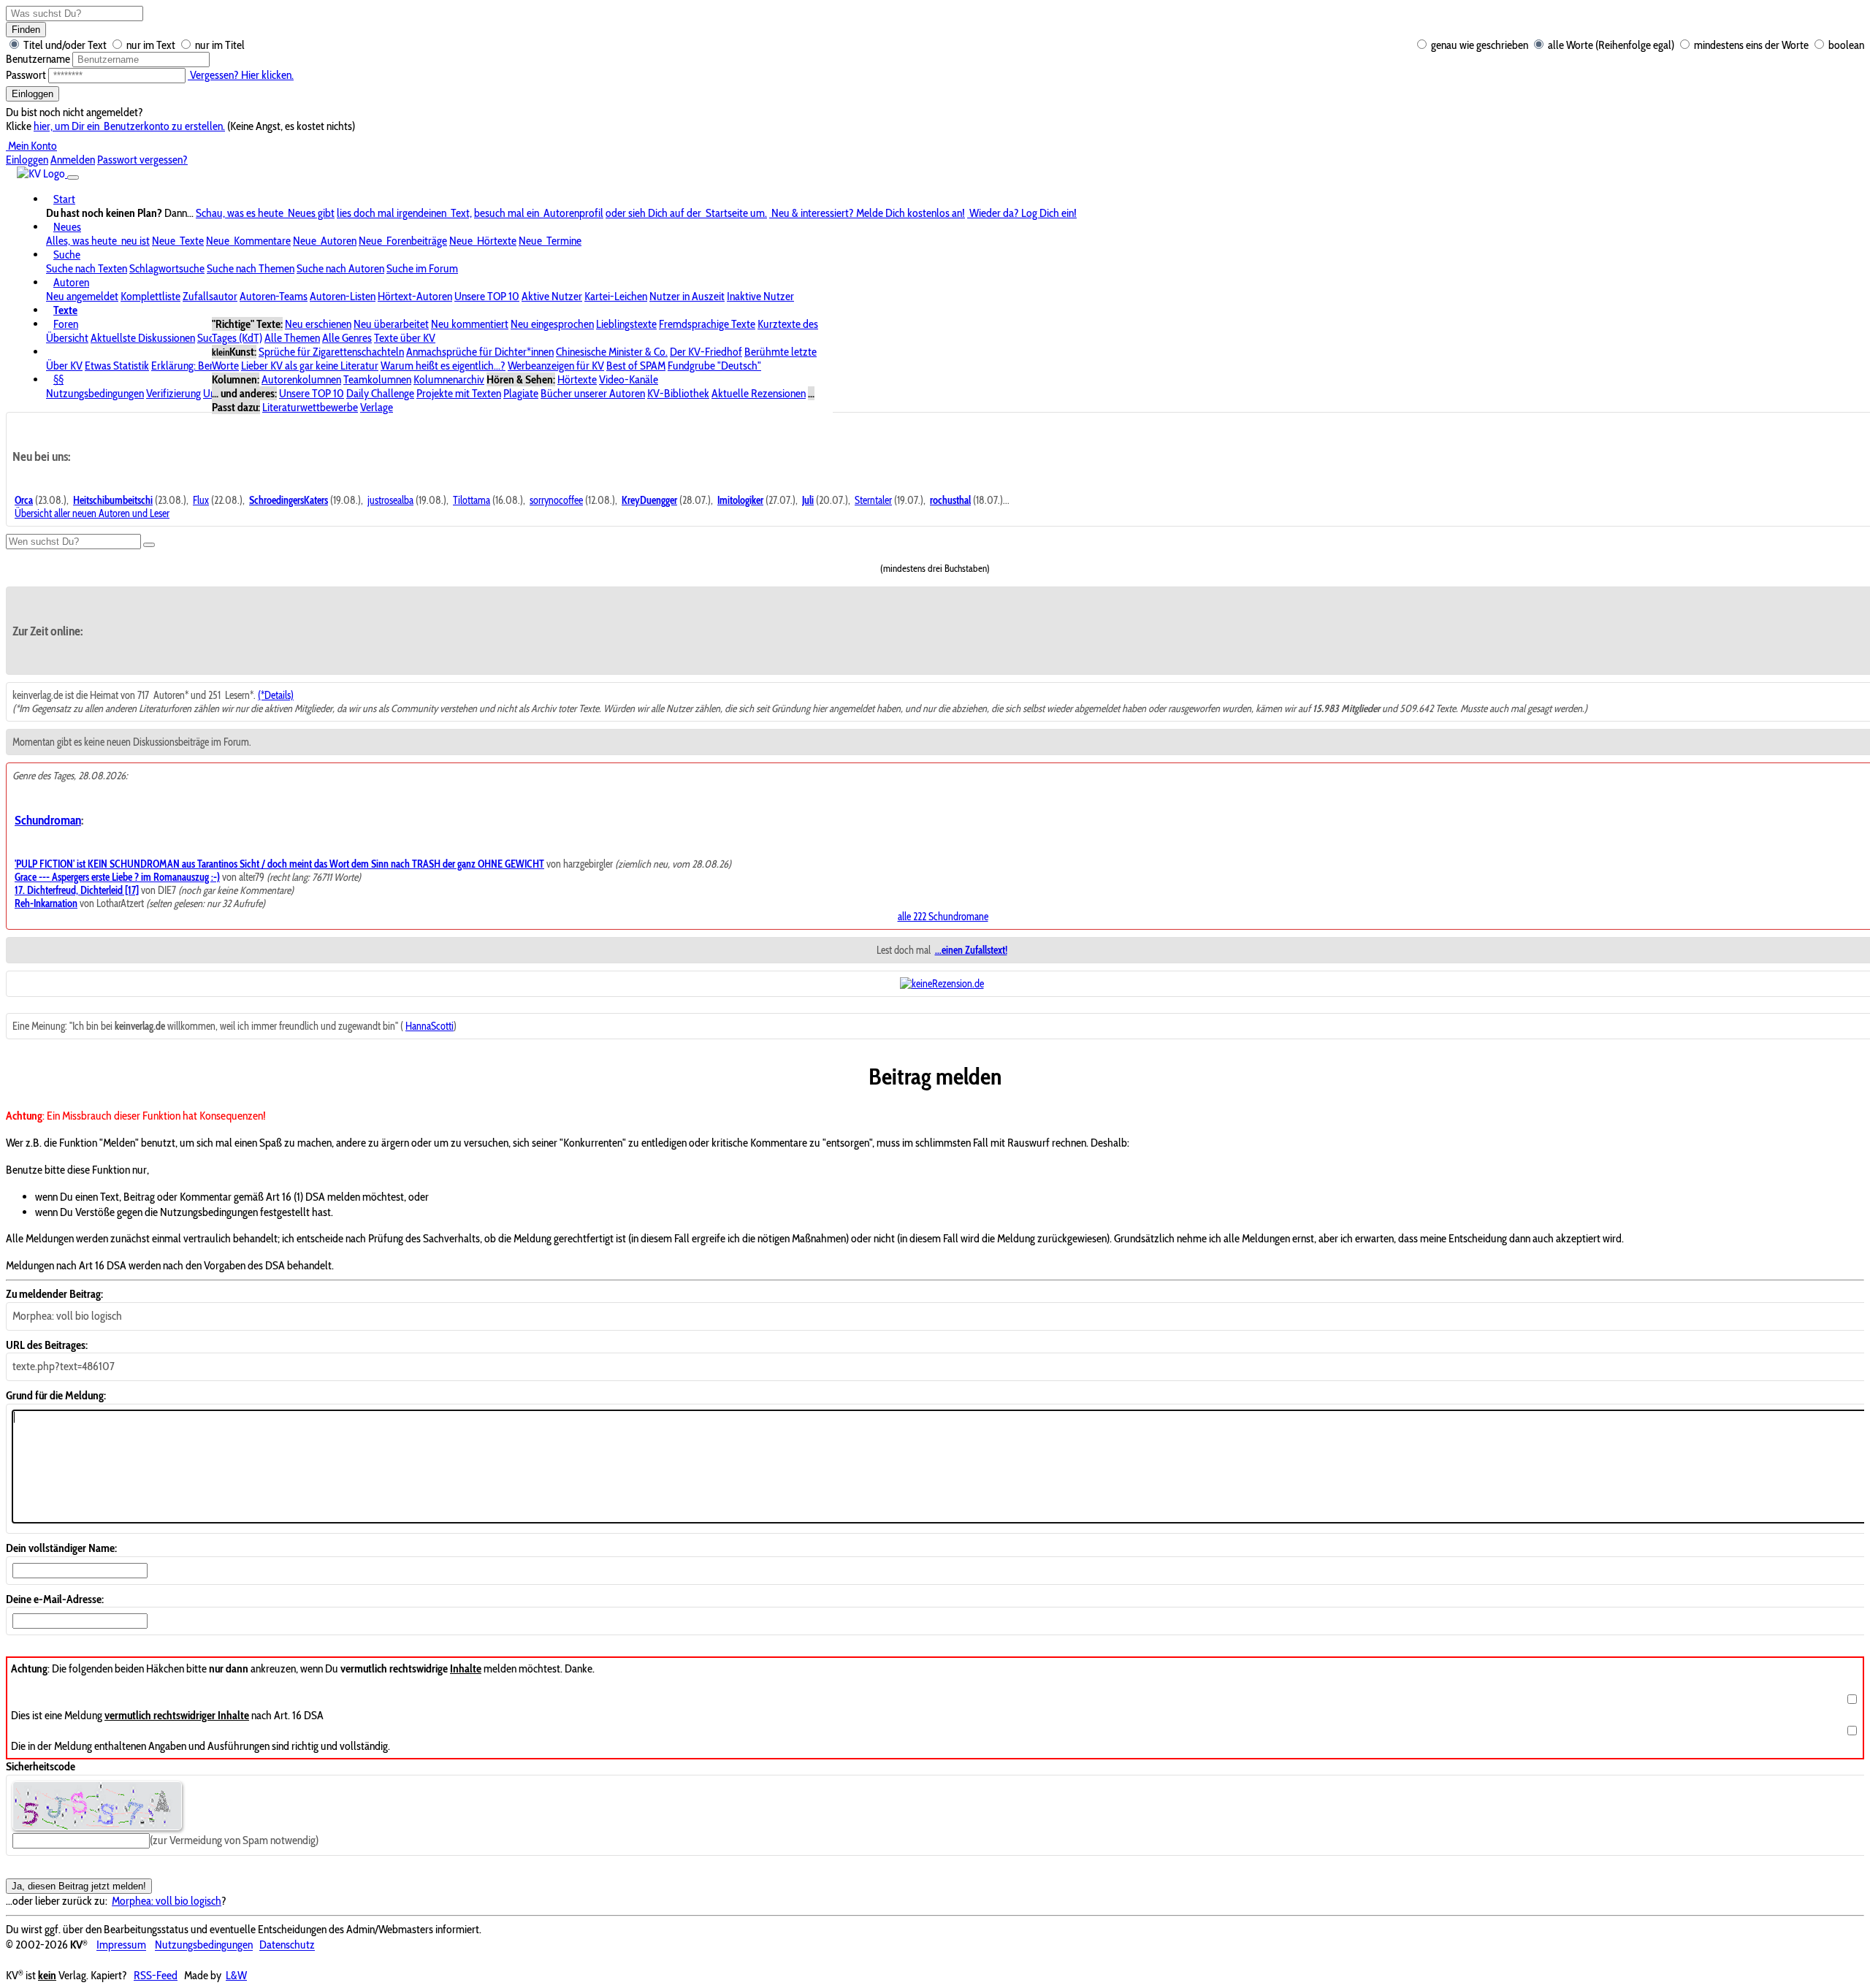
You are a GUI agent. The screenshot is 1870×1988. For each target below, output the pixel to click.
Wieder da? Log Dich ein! (1022, 213)
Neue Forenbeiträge (403, 241)
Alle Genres (347, 338)
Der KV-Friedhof (706, 352)
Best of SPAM (636, 366)
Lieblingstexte (626, 324)
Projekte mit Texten (459, 393)
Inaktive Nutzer (760, 296)
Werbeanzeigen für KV (556, 366)
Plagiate (521, 393)
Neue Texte (178, 241)
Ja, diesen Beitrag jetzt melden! (79, 1886)
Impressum (121, 1945)
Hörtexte (577, 379)
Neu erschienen (318, 324)
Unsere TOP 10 (487, 296)
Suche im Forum (422, 268)
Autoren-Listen (343, 296)
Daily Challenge (380, 393)
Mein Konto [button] (31, 146)
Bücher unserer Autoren (593, 393)
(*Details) (276, 695)
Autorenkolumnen (301, 379)
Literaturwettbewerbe (310, 407)
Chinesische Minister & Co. (612, 352)
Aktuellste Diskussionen (143, 338)
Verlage (377, 407)
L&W (236, 1975)
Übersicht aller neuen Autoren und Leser (92, 513)
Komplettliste (150, 296)
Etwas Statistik (117, 366)
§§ (58, 379)
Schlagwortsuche (167, 268)
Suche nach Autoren (340, 268)
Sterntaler (873, 500)
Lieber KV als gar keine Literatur (310, 366)
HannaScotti (430, 1026)
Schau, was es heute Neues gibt (265, 213)
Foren (66, 324)
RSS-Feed (156, 1975)
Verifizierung (173, 393)
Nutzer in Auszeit (687, 296)
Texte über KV (405, 338)
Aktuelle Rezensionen (759, 393)
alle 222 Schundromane (943, 917)
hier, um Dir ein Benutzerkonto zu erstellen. (129, 126)
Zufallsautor (210, 296)
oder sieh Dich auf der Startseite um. (686, 213)
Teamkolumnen (377, 379)
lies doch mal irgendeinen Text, (404, 213)
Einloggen (33, 94)
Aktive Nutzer (552, 296)
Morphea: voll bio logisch (167, 1901)
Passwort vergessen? (142, 160)
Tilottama (472, 500)
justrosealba (390, 500)
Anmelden (73, 160)
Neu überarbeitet (391, 324)
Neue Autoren (325, 241)
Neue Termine (550, 241)
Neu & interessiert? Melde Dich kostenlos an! (867, 213)
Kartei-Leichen (616, 296)
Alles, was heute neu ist (98, 241)
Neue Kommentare (248, 241)
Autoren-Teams (274, 296)
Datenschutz (287, 1945)
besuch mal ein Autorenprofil (539, 213)
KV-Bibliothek (678, 393)
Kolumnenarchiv (449, 379)
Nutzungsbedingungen (95, 393)
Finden (26, 30)
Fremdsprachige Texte (707, 324)
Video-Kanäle (629, 379)
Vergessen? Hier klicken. (241, 75)
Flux (201, 500)
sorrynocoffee (556, 500)
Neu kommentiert (470, 324)
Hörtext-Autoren (415, 296)
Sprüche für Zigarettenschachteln (331, 352)
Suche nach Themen (251, 268)
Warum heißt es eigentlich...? (443, 366)
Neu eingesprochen (552, 324)
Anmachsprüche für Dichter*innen (480, 352)
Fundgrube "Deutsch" (714, 366)
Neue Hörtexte (483, 241)
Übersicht (67, 338)
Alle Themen (292, 338)
